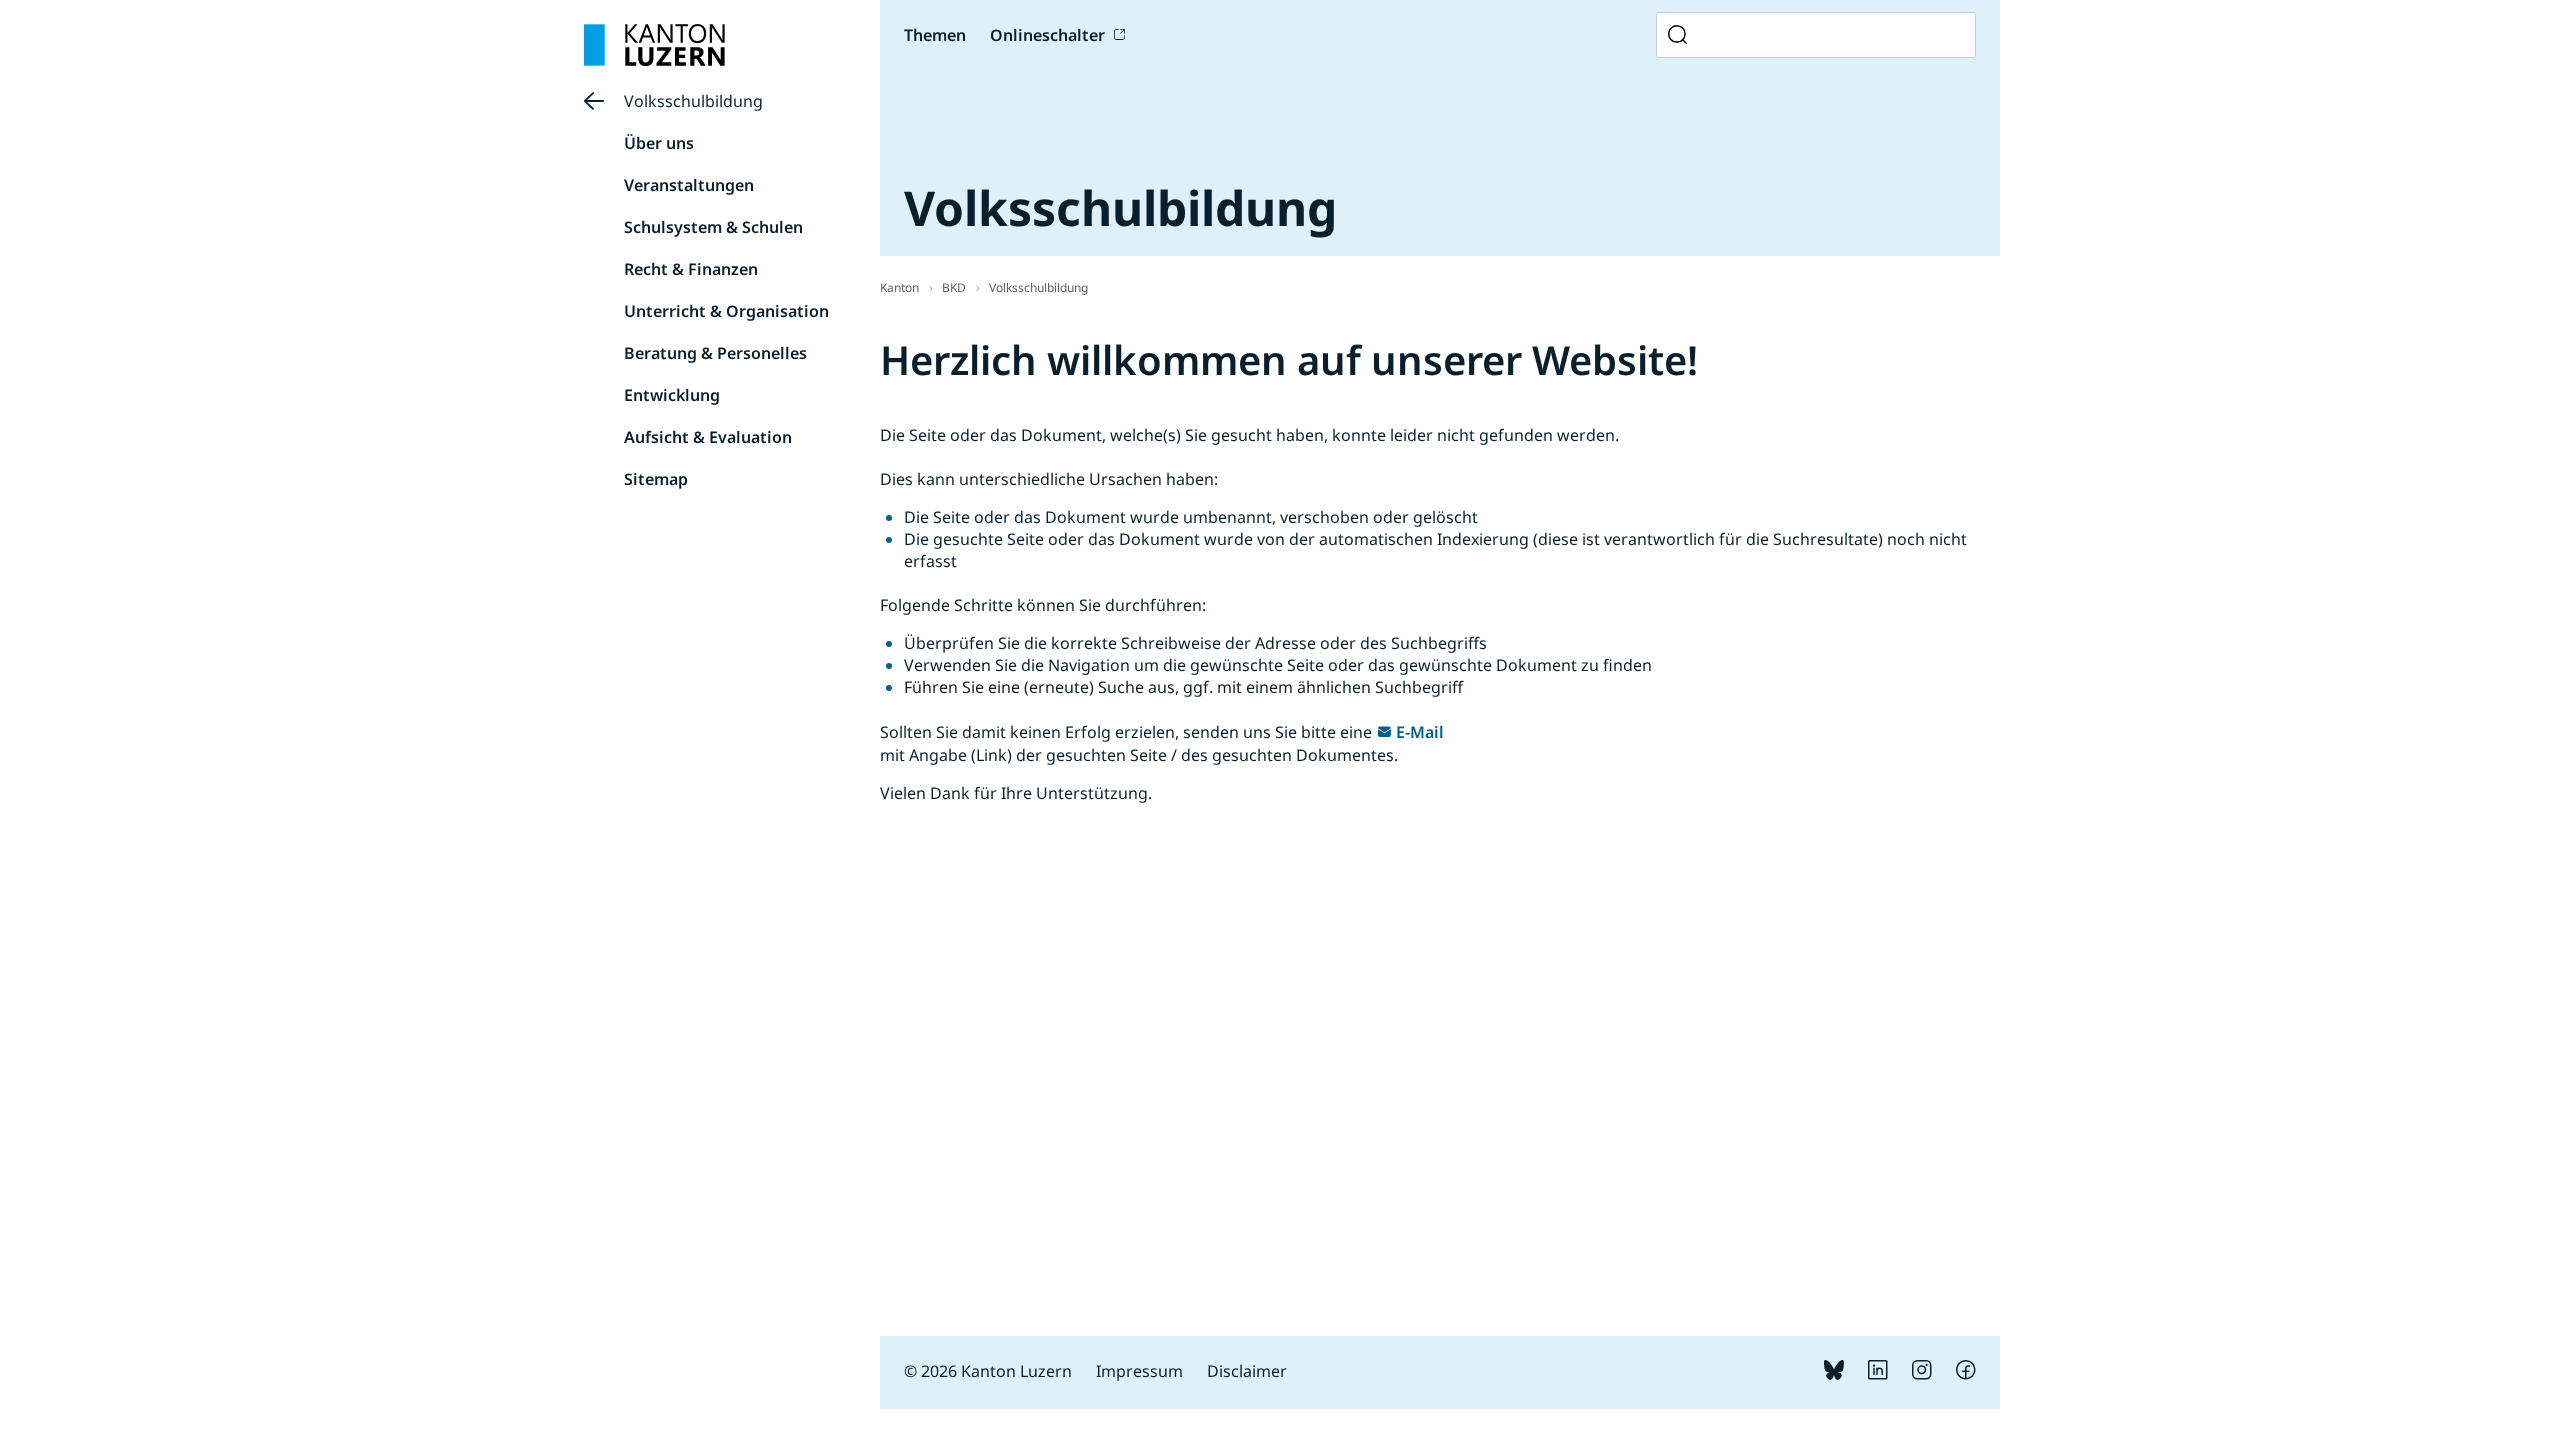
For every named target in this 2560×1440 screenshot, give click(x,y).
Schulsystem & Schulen (713, 227)
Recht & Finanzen (691, 269)
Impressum (1139, 1371)
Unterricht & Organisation (726, 311)
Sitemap (656, 479)
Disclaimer (1247, 1371)
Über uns (659, 143)
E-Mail (1420, 732)
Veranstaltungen (689, 185)
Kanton (899, 287)
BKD (954, 287)
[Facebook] (1966, 1374)
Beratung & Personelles (715, 353)
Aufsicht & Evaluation (708, 437)
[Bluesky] (1834, 1374)
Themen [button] (935, 35)
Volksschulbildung (693, 101)
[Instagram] (1922, 1374)
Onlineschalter (1047, 35)
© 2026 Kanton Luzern (988, 1371)
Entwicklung (672, 395)
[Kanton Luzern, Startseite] (654, 45)
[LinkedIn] (1878, 1374)
